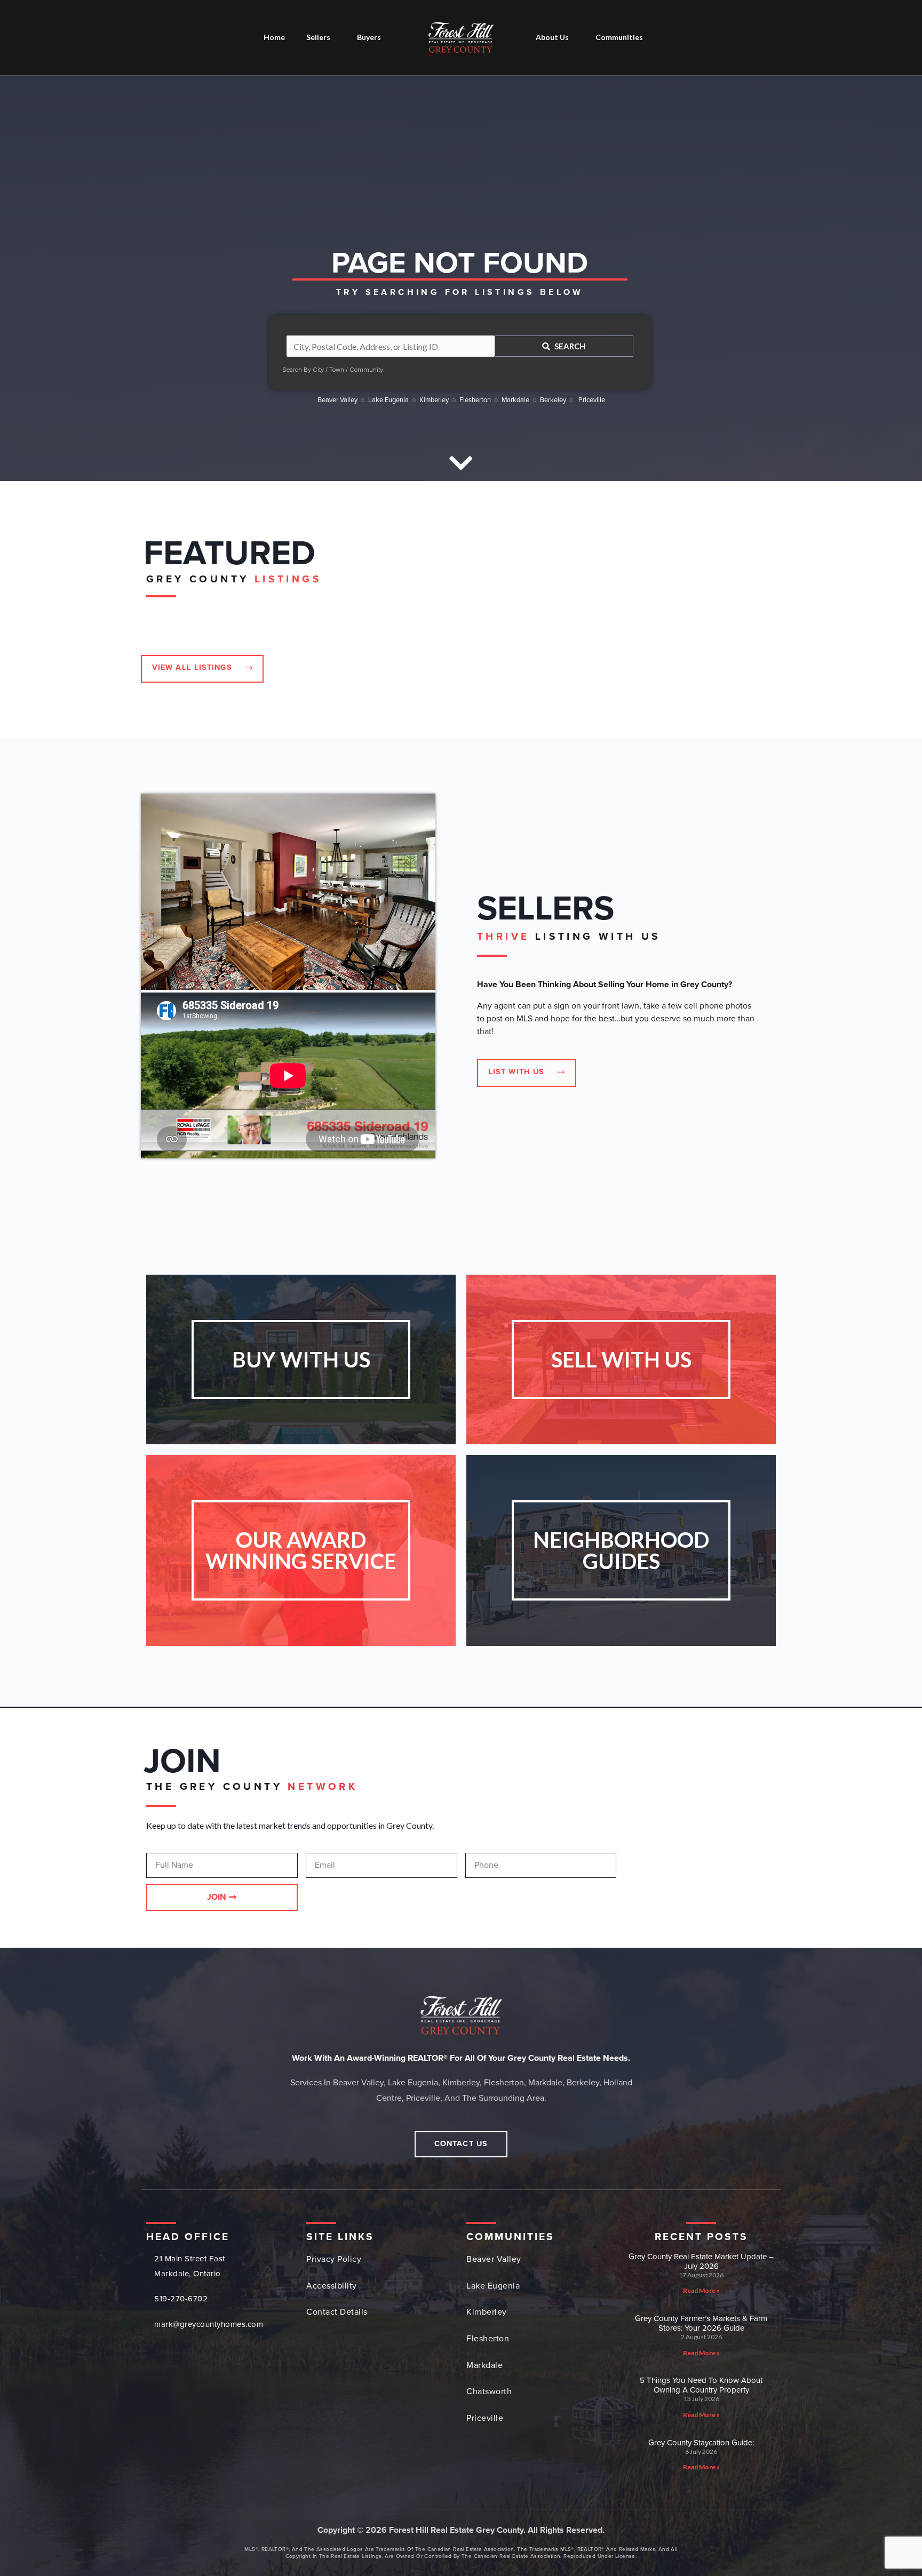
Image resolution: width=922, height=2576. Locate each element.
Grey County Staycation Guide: (701, 2443)
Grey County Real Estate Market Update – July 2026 (701, 2261)
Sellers (318, 37)
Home (274, 37)
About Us (552, 37)
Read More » (701, 2290)
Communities (619, 37)
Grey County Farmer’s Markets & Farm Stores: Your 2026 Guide (701, 2323)
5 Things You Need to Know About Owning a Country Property (701, 2385)
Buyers (369, 37)
